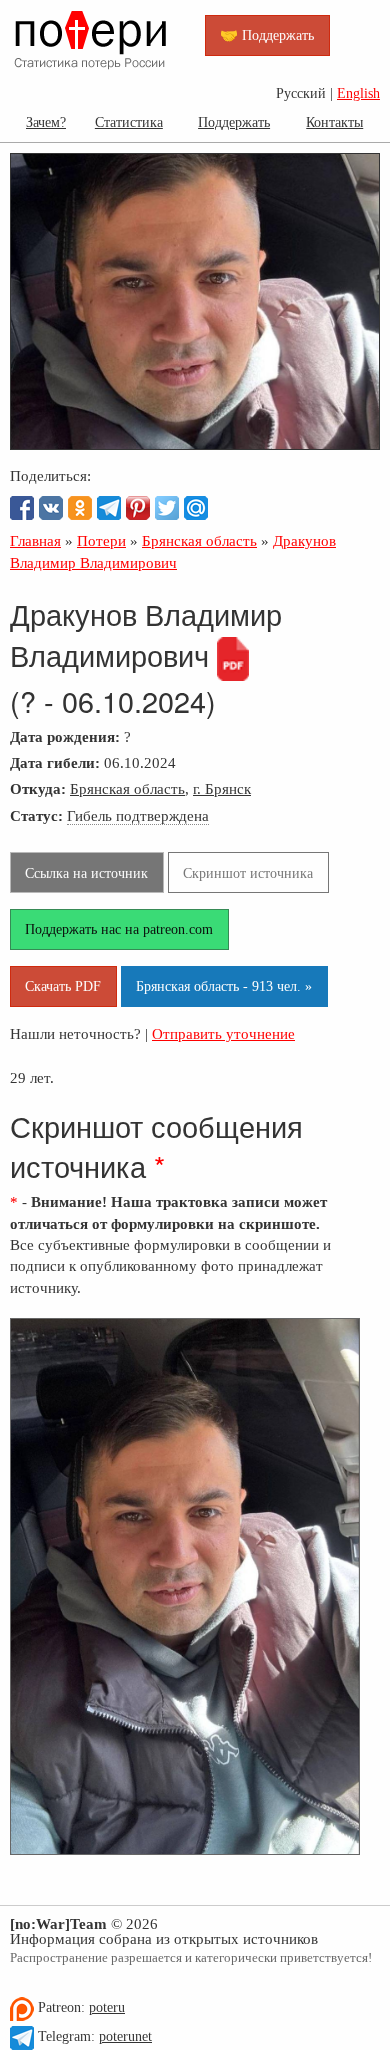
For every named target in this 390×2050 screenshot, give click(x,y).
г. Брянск (222, 788)
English (358, 93)
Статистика (129, 122)
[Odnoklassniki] (80, 508)
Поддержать (234, 122)
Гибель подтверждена (138, 815)
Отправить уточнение (223, 1033)
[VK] (51, 508)
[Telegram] (109, 508)
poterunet (125, 2036)
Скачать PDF (63, 986)
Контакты (334, 122)
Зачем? (46, 122)
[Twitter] (167, 508)
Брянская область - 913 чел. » (224, 986)
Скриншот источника (248, 873)
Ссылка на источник (86, 873)
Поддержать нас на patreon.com (119, 929)
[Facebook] (22, 508)
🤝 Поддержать (267, 35)
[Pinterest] (138, 508)
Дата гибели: (55, 762)
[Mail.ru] (196, 508)
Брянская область (127, 788)
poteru (107, 2007)
